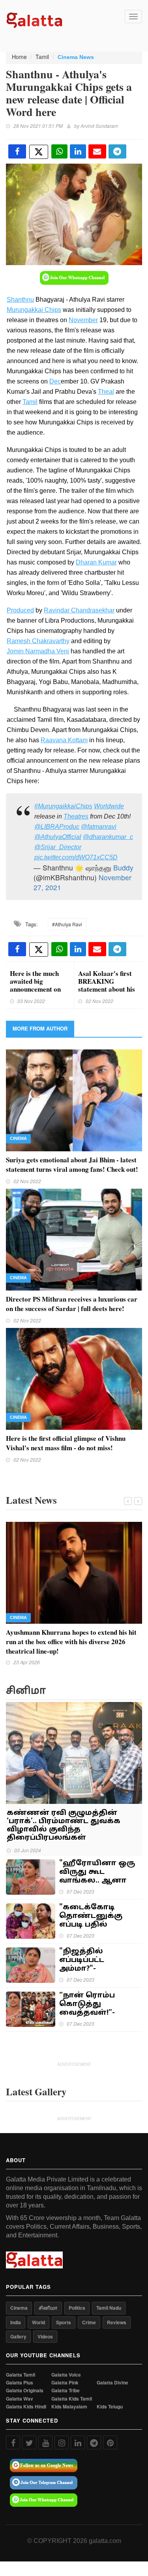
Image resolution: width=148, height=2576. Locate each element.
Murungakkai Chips (34, 310)
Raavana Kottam (64, 740)
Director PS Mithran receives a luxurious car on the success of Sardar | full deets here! (72, 1304)
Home (19, 57)
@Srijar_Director (58, 847)
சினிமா (48, 2308)
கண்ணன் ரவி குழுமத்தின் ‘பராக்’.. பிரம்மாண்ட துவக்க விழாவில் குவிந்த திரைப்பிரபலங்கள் (64, 1826)
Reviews (117, 2322)
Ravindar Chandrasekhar (79, 610)
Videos (45, 2336)
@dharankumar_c (108, 837)
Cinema (18, 1138)
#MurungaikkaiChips (63, 806)
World (38, 2322)
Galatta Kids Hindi (26, 2407)
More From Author (40, 1028)
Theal (106, 392)
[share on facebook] (17, 151)
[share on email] (97, 151)
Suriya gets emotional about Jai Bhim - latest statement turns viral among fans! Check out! (72, 1164)
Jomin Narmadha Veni (38, 651)
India (16, 2322)
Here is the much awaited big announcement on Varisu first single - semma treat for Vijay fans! (37, 993)
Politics (77, 2308)
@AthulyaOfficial (58, 837)
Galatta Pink (65, 2383)
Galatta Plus (20, 2383)
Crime (89, 2322)
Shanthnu (20, 300)
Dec (55, 381)
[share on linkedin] (78, 151)
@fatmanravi (99, 827)
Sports (64, 2322)
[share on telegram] (117, 151)
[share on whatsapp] (59, 151)
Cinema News (76, 57)
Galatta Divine (112, 2383)
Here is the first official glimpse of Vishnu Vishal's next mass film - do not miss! (66, 1443)
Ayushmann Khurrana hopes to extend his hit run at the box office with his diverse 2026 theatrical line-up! (71, 1642)
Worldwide (109, 806)
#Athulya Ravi (67, 924)
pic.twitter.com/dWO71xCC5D (76, 857)
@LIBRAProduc (57, 827)
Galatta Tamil (21, 2375)
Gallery (18, 2336)
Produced (20, 610)
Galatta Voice (66, 2375)
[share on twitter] (39, 152)
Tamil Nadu (109, 2308)
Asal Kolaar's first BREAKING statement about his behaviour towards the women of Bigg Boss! (107, 993)
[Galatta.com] (34, 19)
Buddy (123, 868)
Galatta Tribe (66, 2391)
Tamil (42, 57)
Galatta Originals (25, 2391)
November (83, 320)
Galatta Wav (20, 2399)
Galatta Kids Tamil (72, 2399)
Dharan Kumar (96, 562)
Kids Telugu (110, 2407)
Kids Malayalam (69, 2407)
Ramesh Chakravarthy (38, 641)
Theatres (76, 816)
